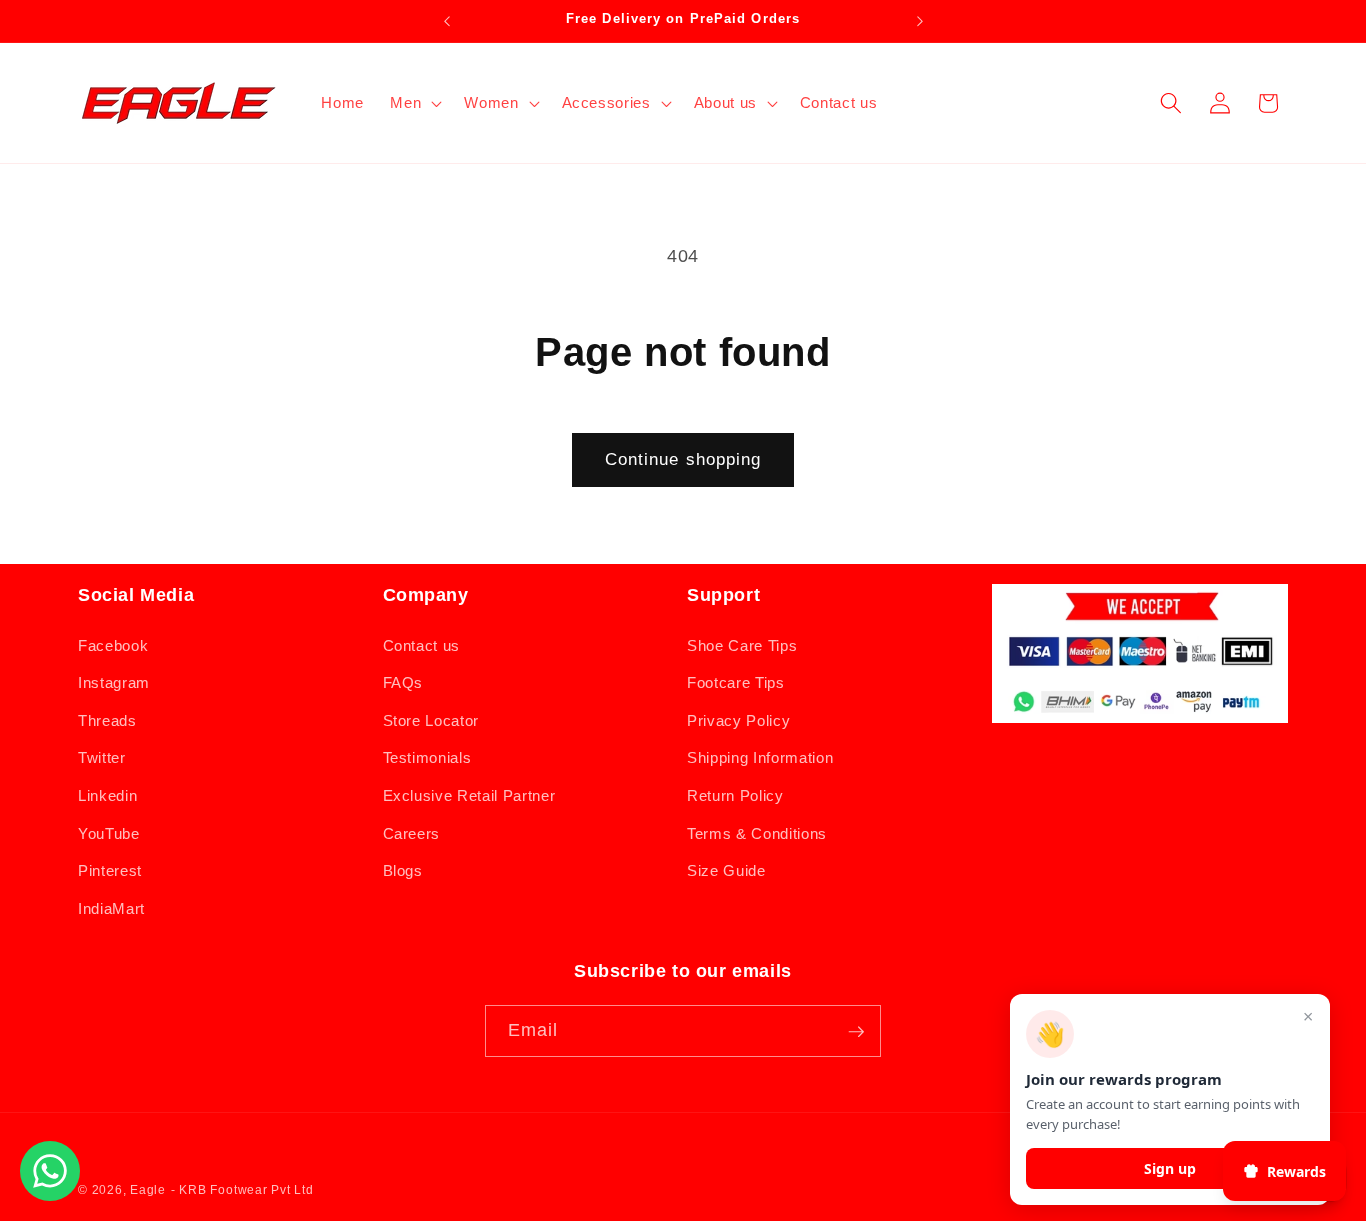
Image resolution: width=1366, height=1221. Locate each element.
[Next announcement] (920, 21)
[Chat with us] (50, 1195)
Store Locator (431, 719)
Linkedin (107, 794)
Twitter (102, 757)
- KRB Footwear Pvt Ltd (242, 1190)
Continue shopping (683, 459)
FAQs (403, 682)
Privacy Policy (738, 719)
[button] (414, 103)
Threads (107, 719)
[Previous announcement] (447, 21)
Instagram (114, 682)
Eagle (148, 1190)
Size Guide (726, 870)
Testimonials (427, 757)
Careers (412, 832)
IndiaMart (111, 907)
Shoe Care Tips (742, 644)
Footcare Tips (736, 682)
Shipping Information (760, 757)
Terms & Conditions (757, 832)
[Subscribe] (856, 1032)
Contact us (422, 644)
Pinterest (110, 870)
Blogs (403, 870)
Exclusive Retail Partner (469, 794)
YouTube (109, 832)
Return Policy (735, 794)
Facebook (113, 644)
